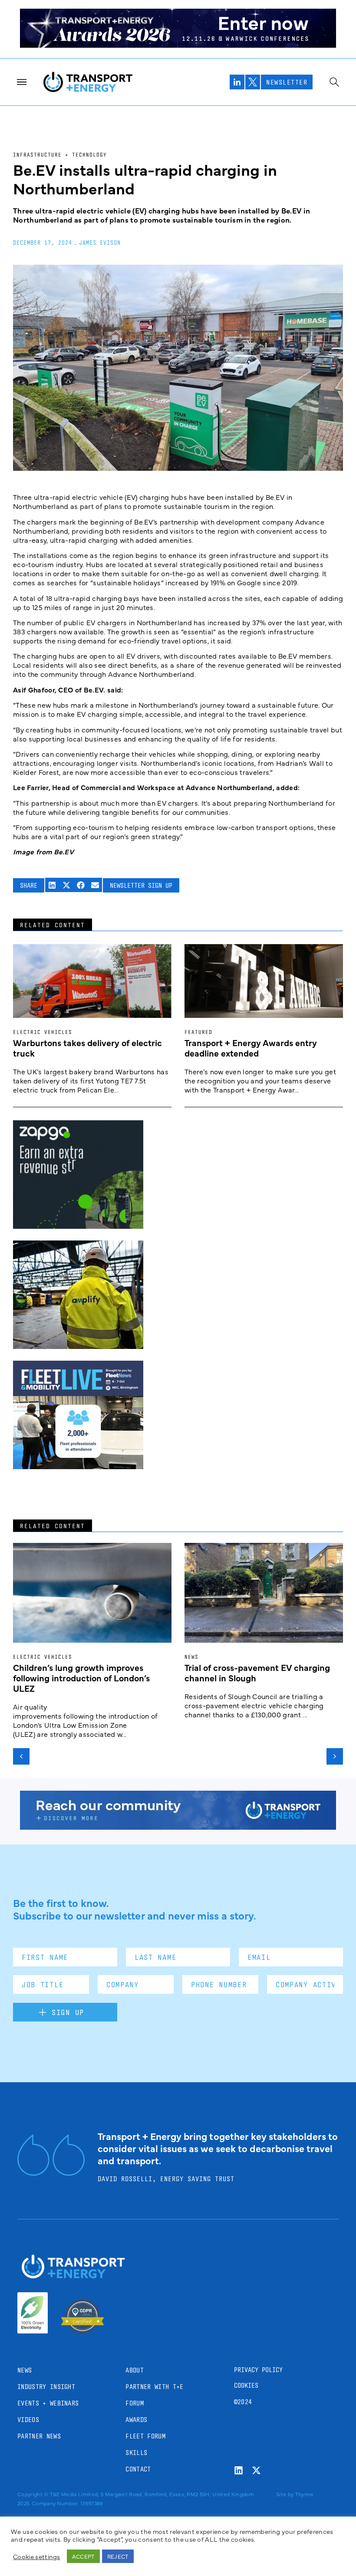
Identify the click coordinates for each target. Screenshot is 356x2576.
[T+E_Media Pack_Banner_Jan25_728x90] (178, 1827)
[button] (52, 885)
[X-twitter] (256, 2470)
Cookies (246, 2385)
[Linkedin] (239, 2470)
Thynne (305, 2494)
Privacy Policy (258, 2370)
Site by (285, 2494)
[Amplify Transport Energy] (78, 1346)
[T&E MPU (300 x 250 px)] (78, 1226)
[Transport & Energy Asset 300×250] (78, 1466)
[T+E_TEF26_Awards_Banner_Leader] (178, 45)
